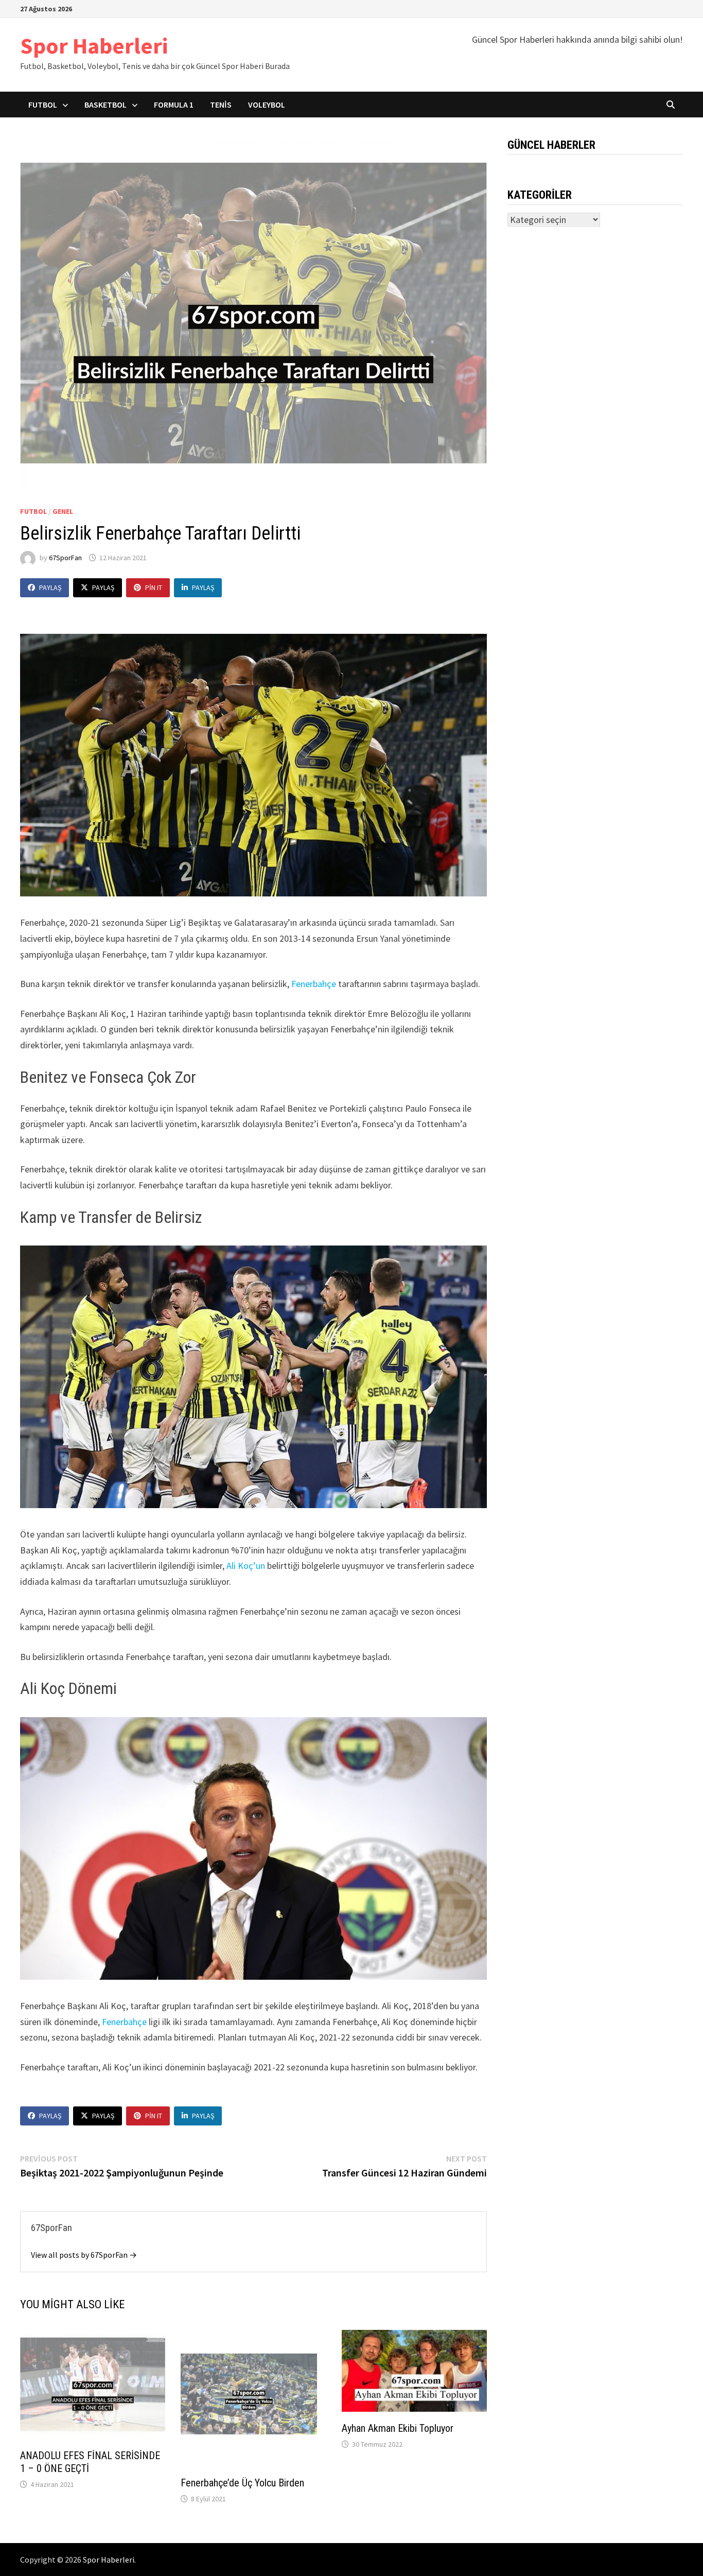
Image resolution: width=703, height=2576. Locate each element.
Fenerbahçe (315, 984)
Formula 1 (174, 105)
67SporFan (65, 558)
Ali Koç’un (246, 1566)
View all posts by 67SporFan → (84, 2255)
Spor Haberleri (94, 46)
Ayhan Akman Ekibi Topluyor (398, 2428)
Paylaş (50, 587)
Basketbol (106, 105)
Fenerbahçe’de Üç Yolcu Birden (242, 2483)
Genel (63, 511)
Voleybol (267, 105)
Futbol (43, 105)
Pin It (154, 587)
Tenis (221, 105)
